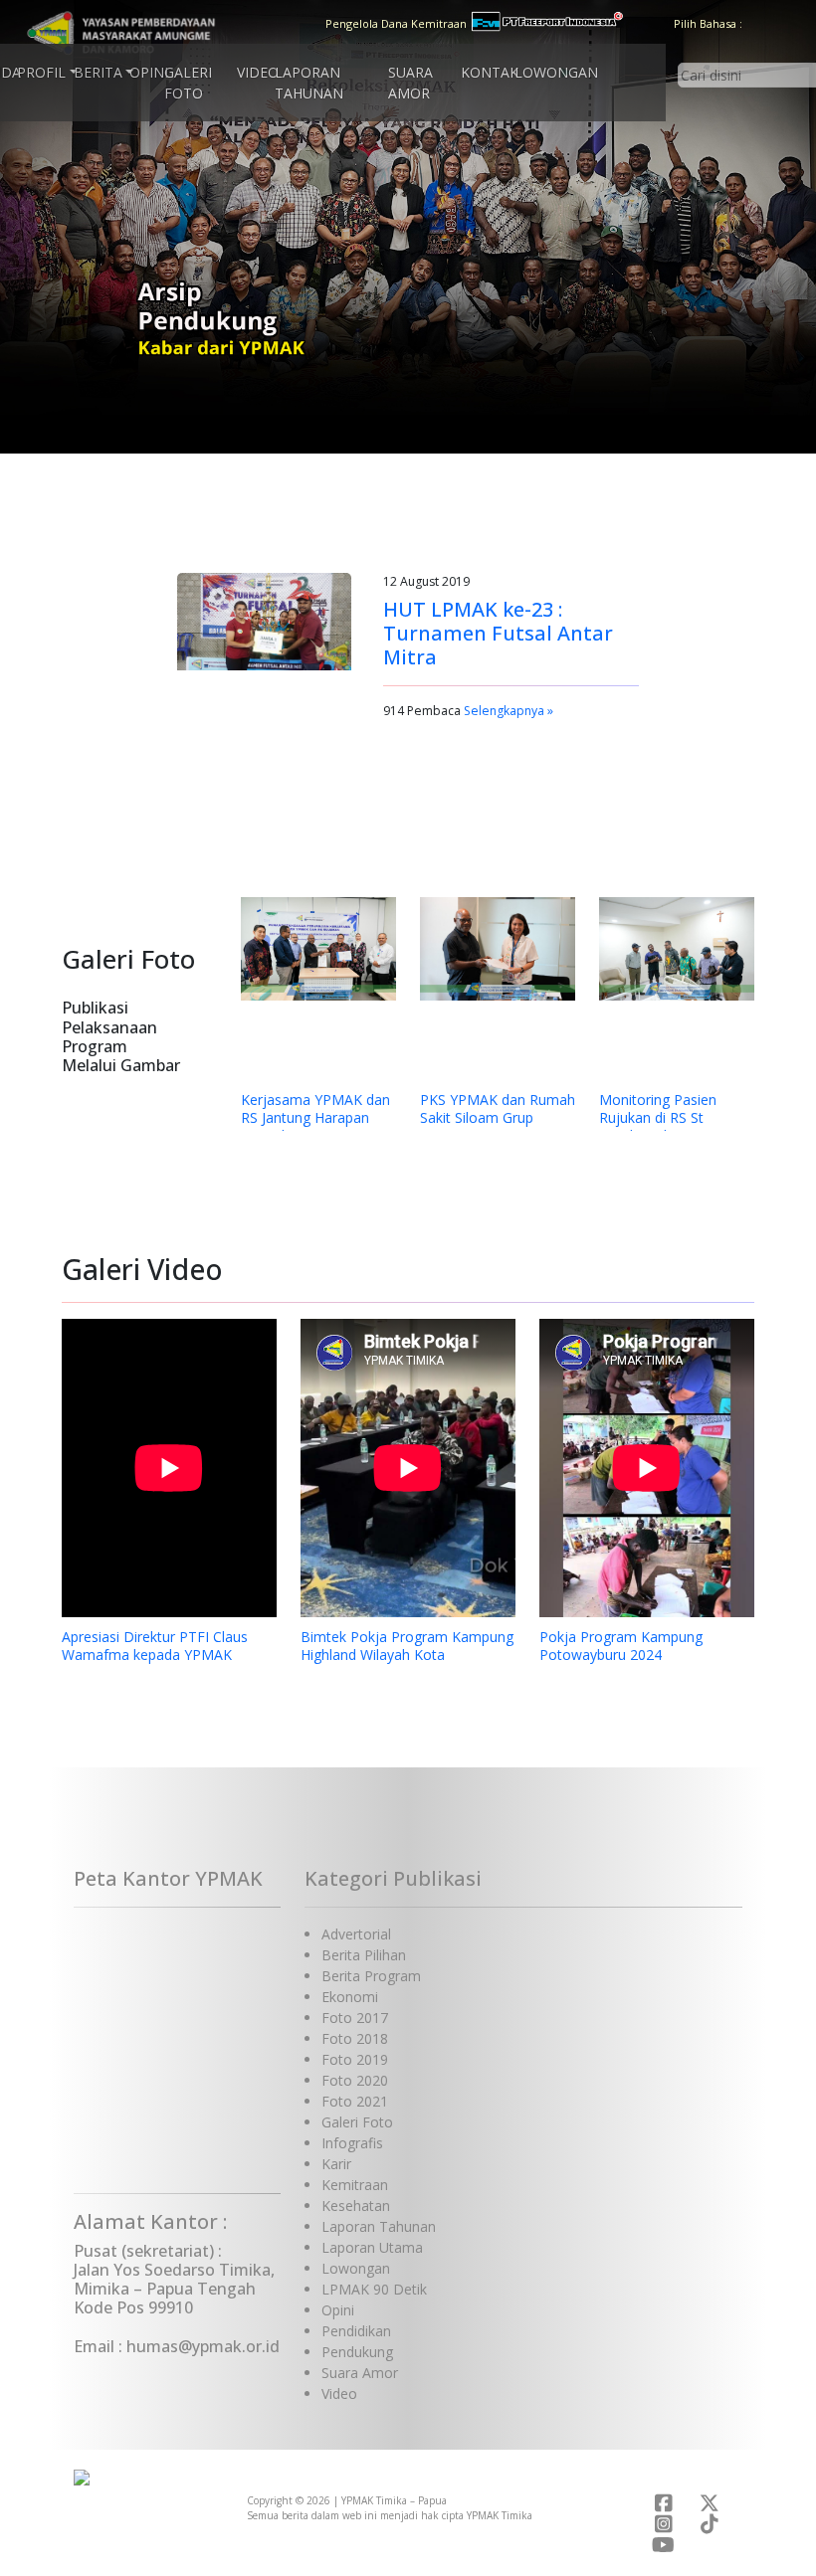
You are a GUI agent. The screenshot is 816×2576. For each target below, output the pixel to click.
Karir (336, 2164)
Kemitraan (355, 2185)
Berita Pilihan (364, 1955)
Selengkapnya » (509, 711)
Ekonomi (350, 1997)
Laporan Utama (372, 2247)
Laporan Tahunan (309, 83)
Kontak (490, 72)
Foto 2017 (355, 2018)
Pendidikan (356, 2331)
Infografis (352, 2143)
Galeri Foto (188, 83)
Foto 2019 (355, 2059)
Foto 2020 (355, 2080)
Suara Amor (410, 83)
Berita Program (371, 1976)
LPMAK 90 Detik (374, 2289)
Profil (41, 72)
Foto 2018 (355, 2038)
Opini (149, 72)
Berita (98, 72)
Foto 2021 (355, 2101)
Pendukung (357, 2352)
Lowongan (556, 72)
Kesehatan (356, 2206)
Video (258, 72)
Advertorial (356, 1934)
